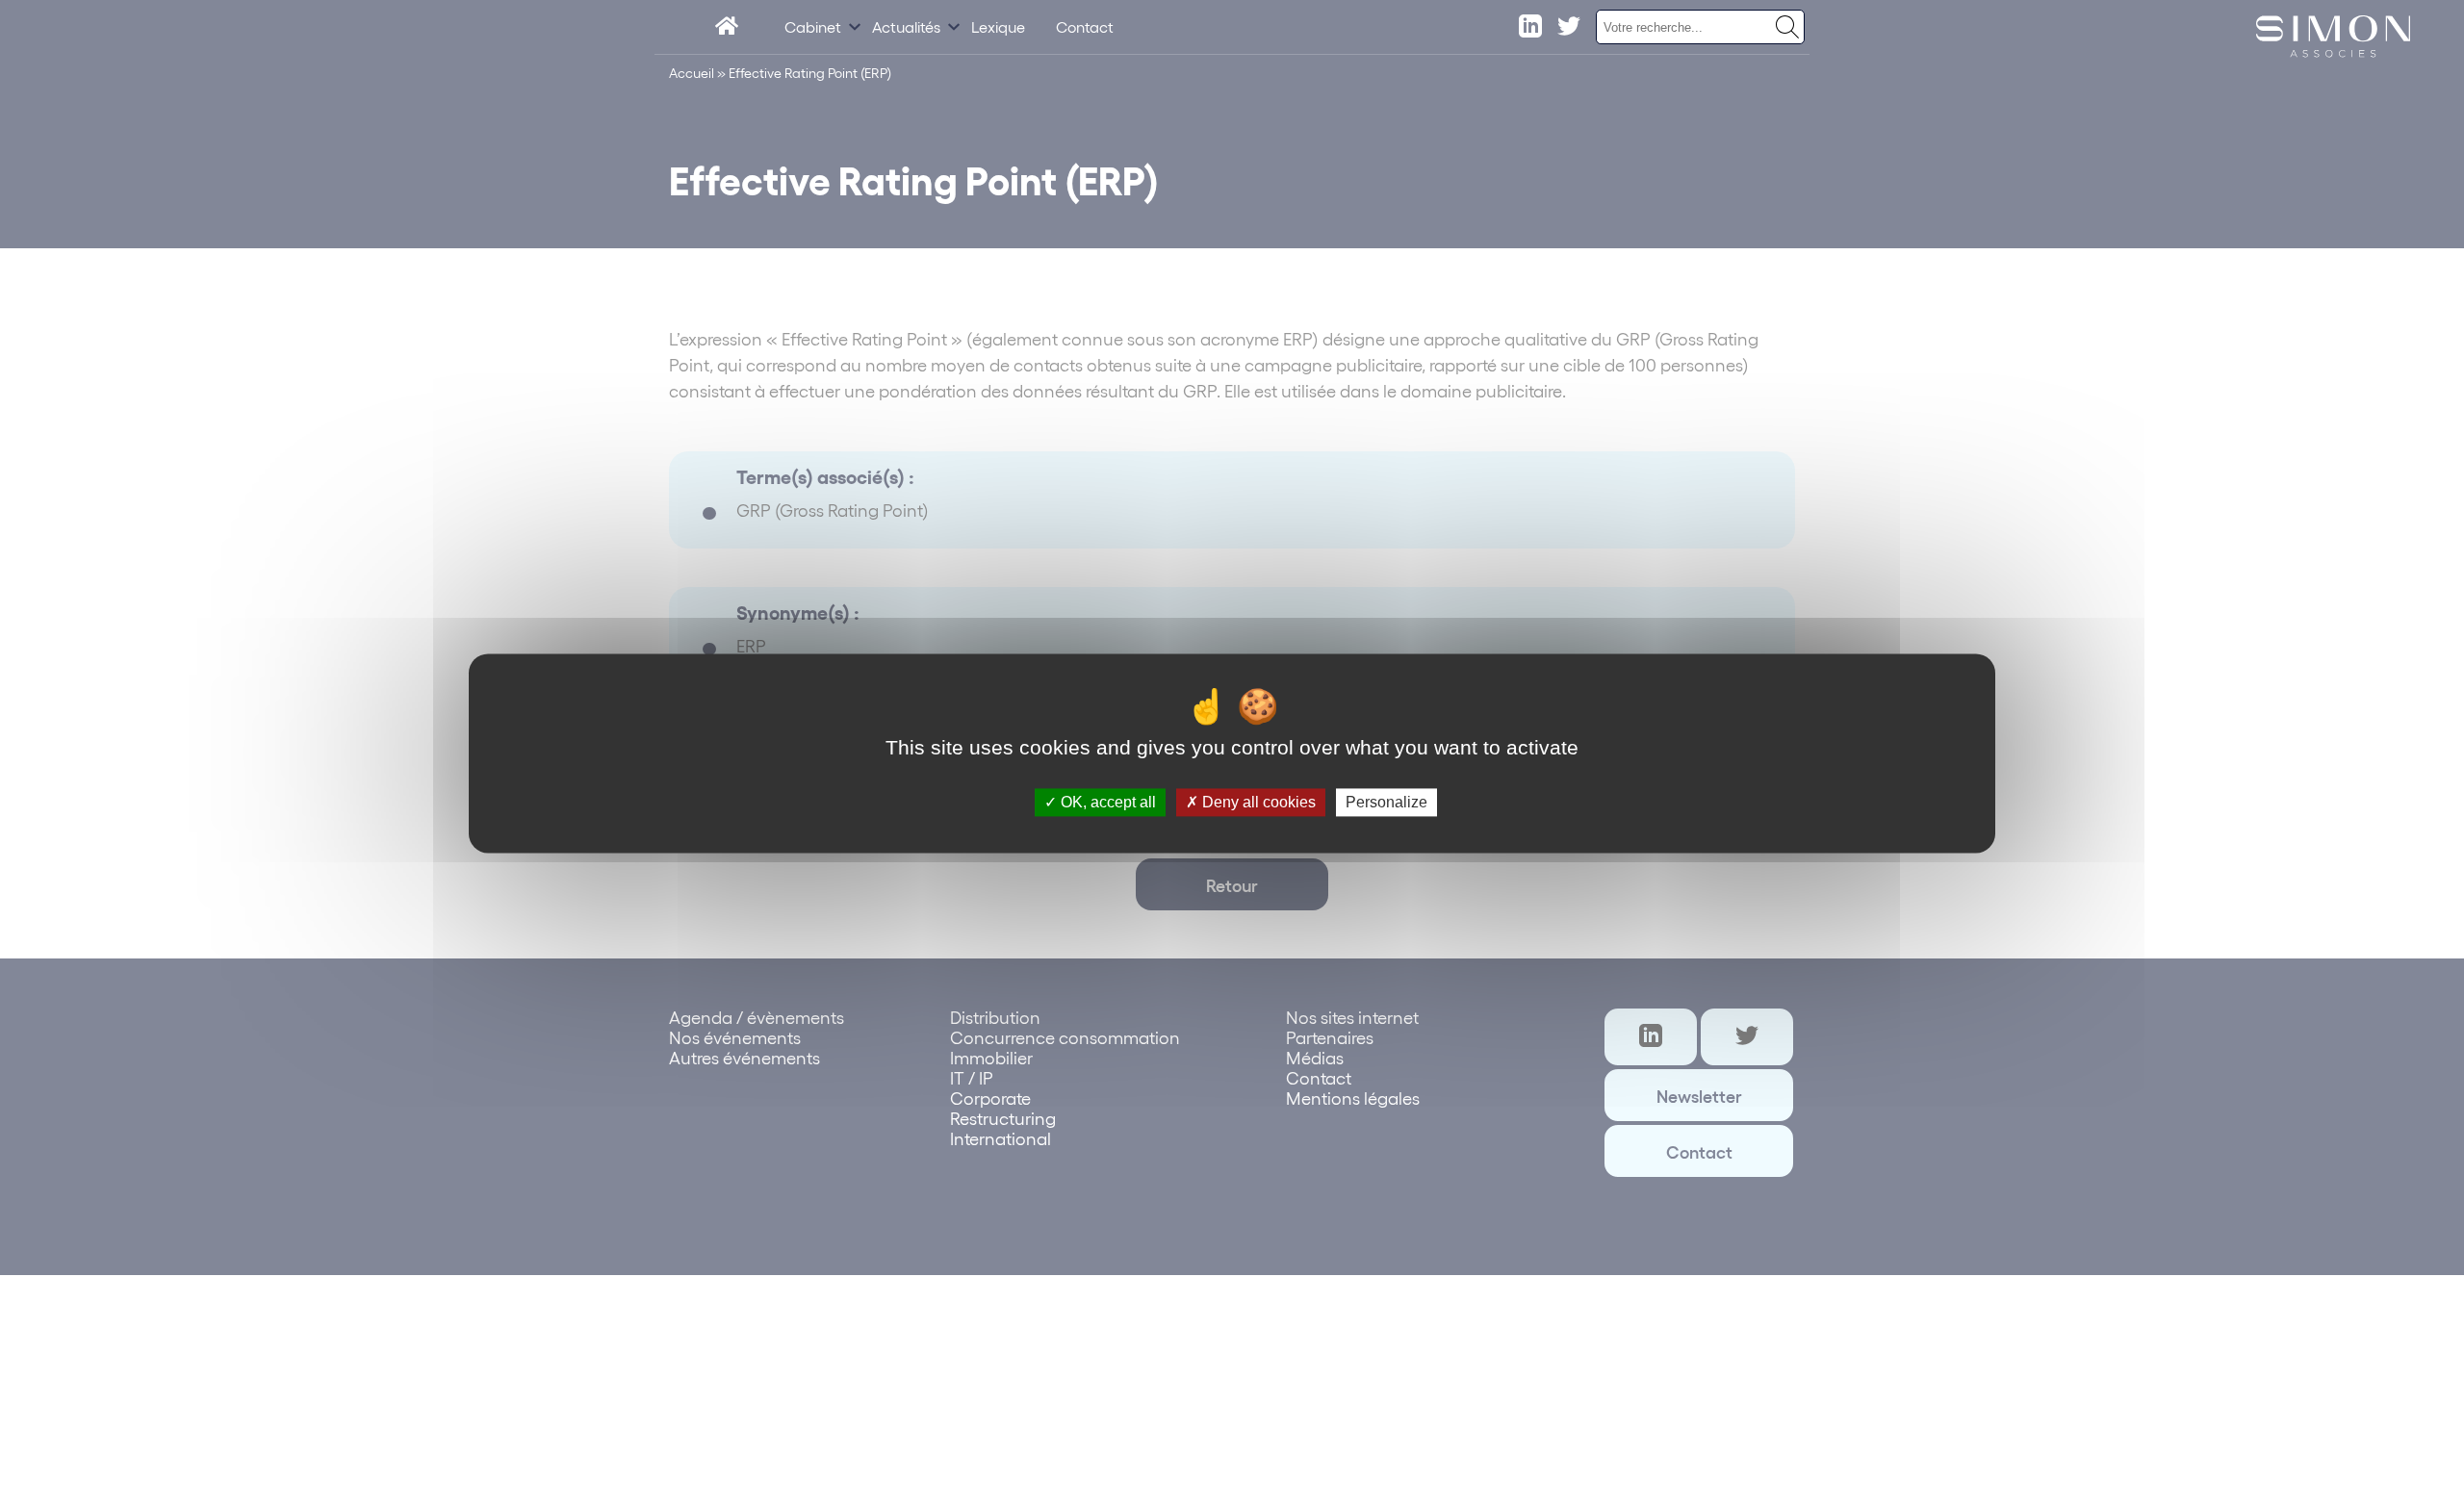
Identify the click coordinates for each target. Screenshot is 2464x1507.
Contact (1085, 26)
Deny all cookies (1257, 802)
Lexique (998, 26)
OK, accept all (1106, 802)
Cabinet (813, 26)
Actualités (906, 26)
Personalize (1386, 802)
